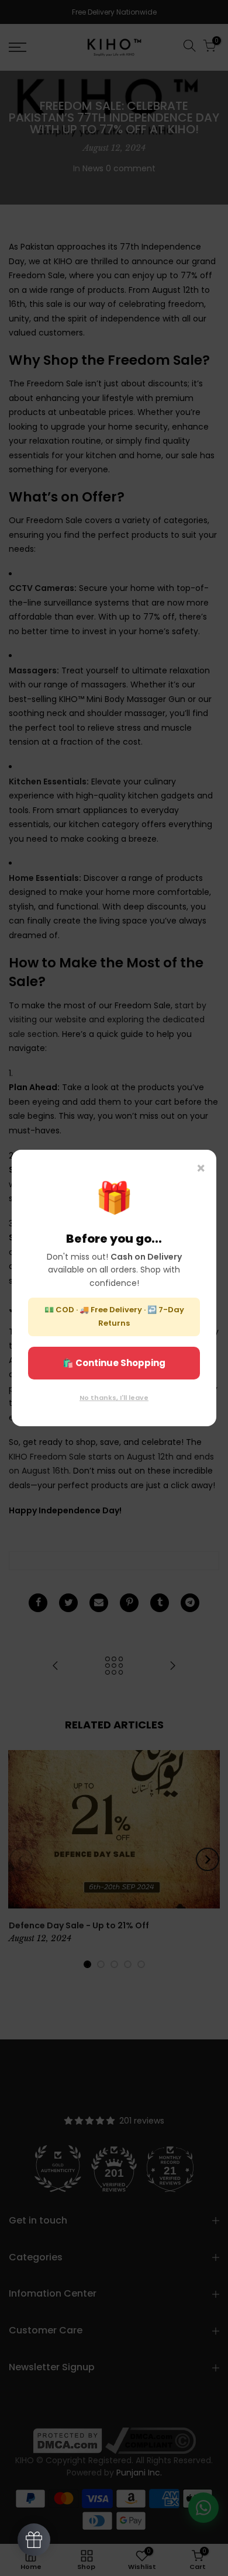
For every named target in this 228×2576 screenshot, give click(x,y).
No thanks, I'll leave (114, 1398)
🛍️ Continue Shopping (114, 1363)
